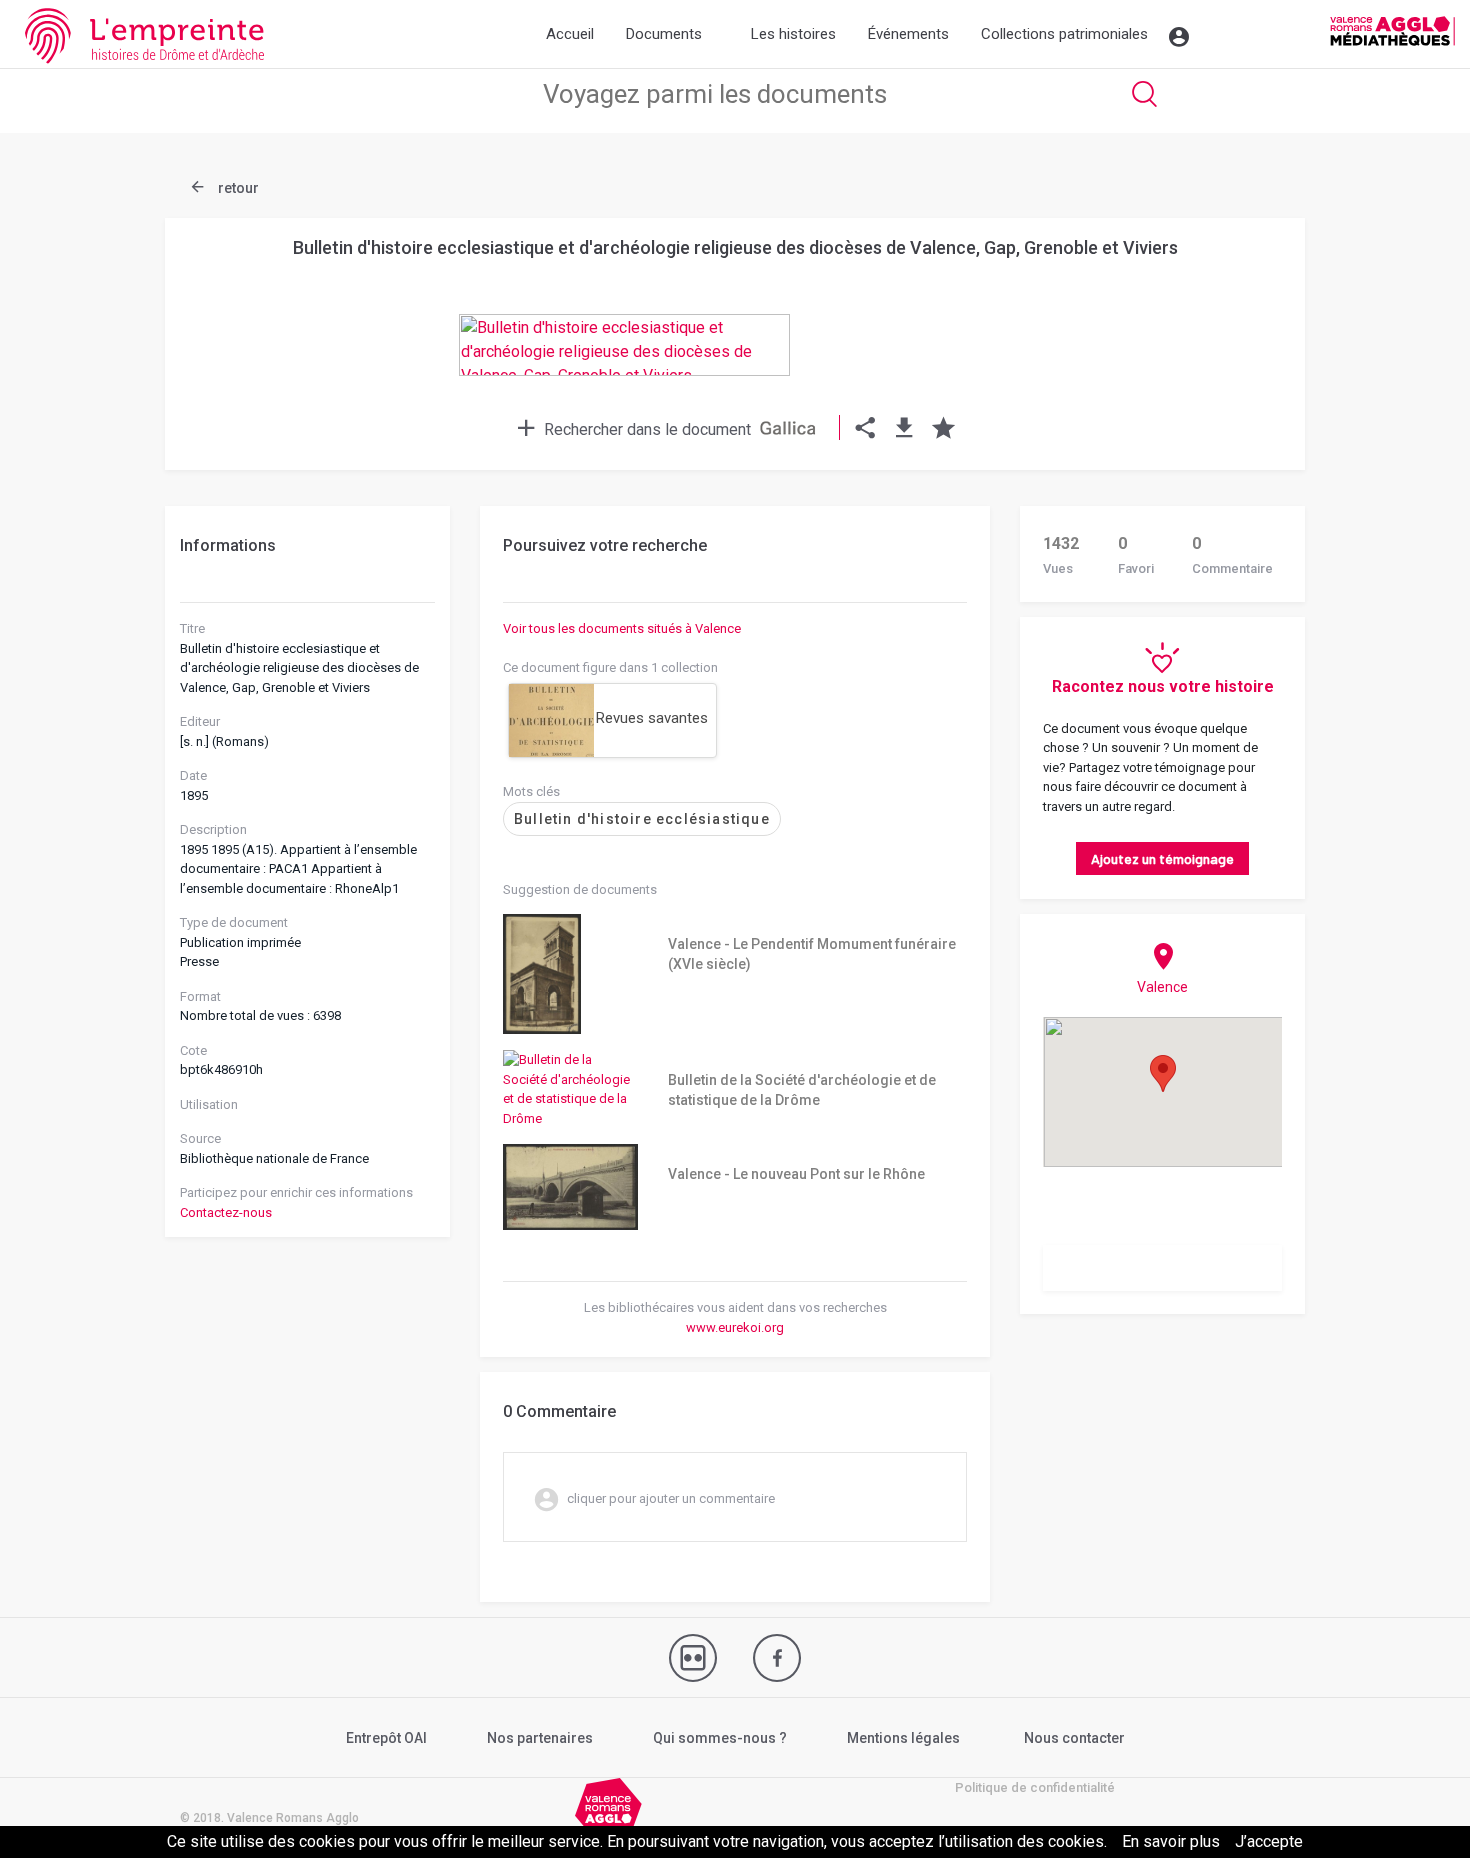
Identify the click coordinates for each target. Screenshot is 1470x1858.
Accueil (570, 34)
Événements (908, 34)
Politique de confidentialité (1035, 1787)
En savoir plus (1171, 1841)
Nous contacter (1074, 1738)
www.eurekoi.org (735, 1327)
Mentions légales (903, 1738)
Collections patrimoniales (1064, 34)
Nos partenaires (540, 1738)
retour (237, 188)
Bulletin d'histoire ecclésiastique (642, 819)
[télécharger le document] (904, 429)
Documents (664, 34)
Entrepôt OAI (386, 1738)
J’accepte (1269, 1841)
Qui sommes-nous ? (720, 1738)
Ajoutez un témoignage (1162, 858)
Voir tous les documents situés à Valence (622, 628)
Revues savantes (652, 718)
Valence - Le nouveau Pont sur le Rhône (796, 1174)
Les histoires (793, 34)
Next (1240, 304)
